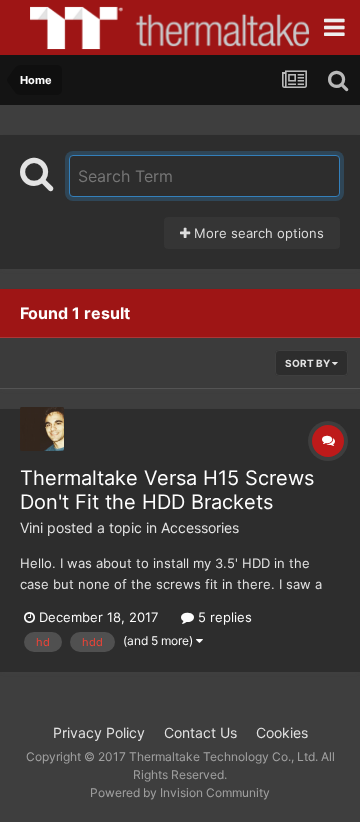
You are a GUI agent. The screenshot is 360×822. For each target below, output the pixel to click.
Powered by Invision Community (180, 792)
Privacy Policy (99, 732)
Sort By (308, 363)
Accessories (200, 527)
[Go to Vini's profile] (42, 429)
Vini (31, 527)
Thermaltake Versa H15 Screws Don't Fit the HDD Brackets (167, 490)
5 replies (223, 617)
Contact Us (200, 732)
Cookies (282, 732)
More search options (257, 233)
